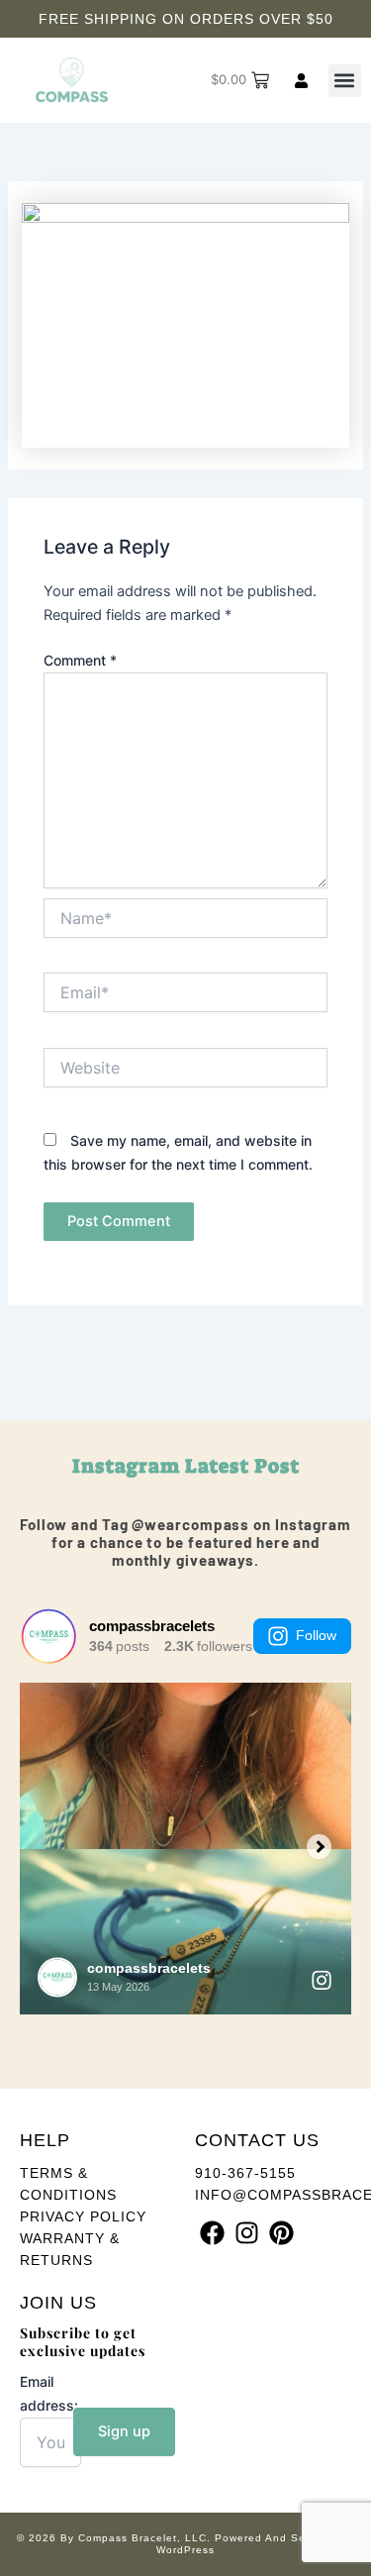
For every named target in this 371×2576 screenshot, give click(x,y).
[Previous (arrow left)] (35, 1288)
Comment (80, 660)
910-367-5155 (245, 2173)
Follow (316, 1635)
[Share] (262, 22)
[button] (345, 81)
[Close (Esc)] (306, 22)
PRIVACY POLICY (83, 2216)
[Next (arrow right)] (336, 1288)
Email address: (49, 2393)
